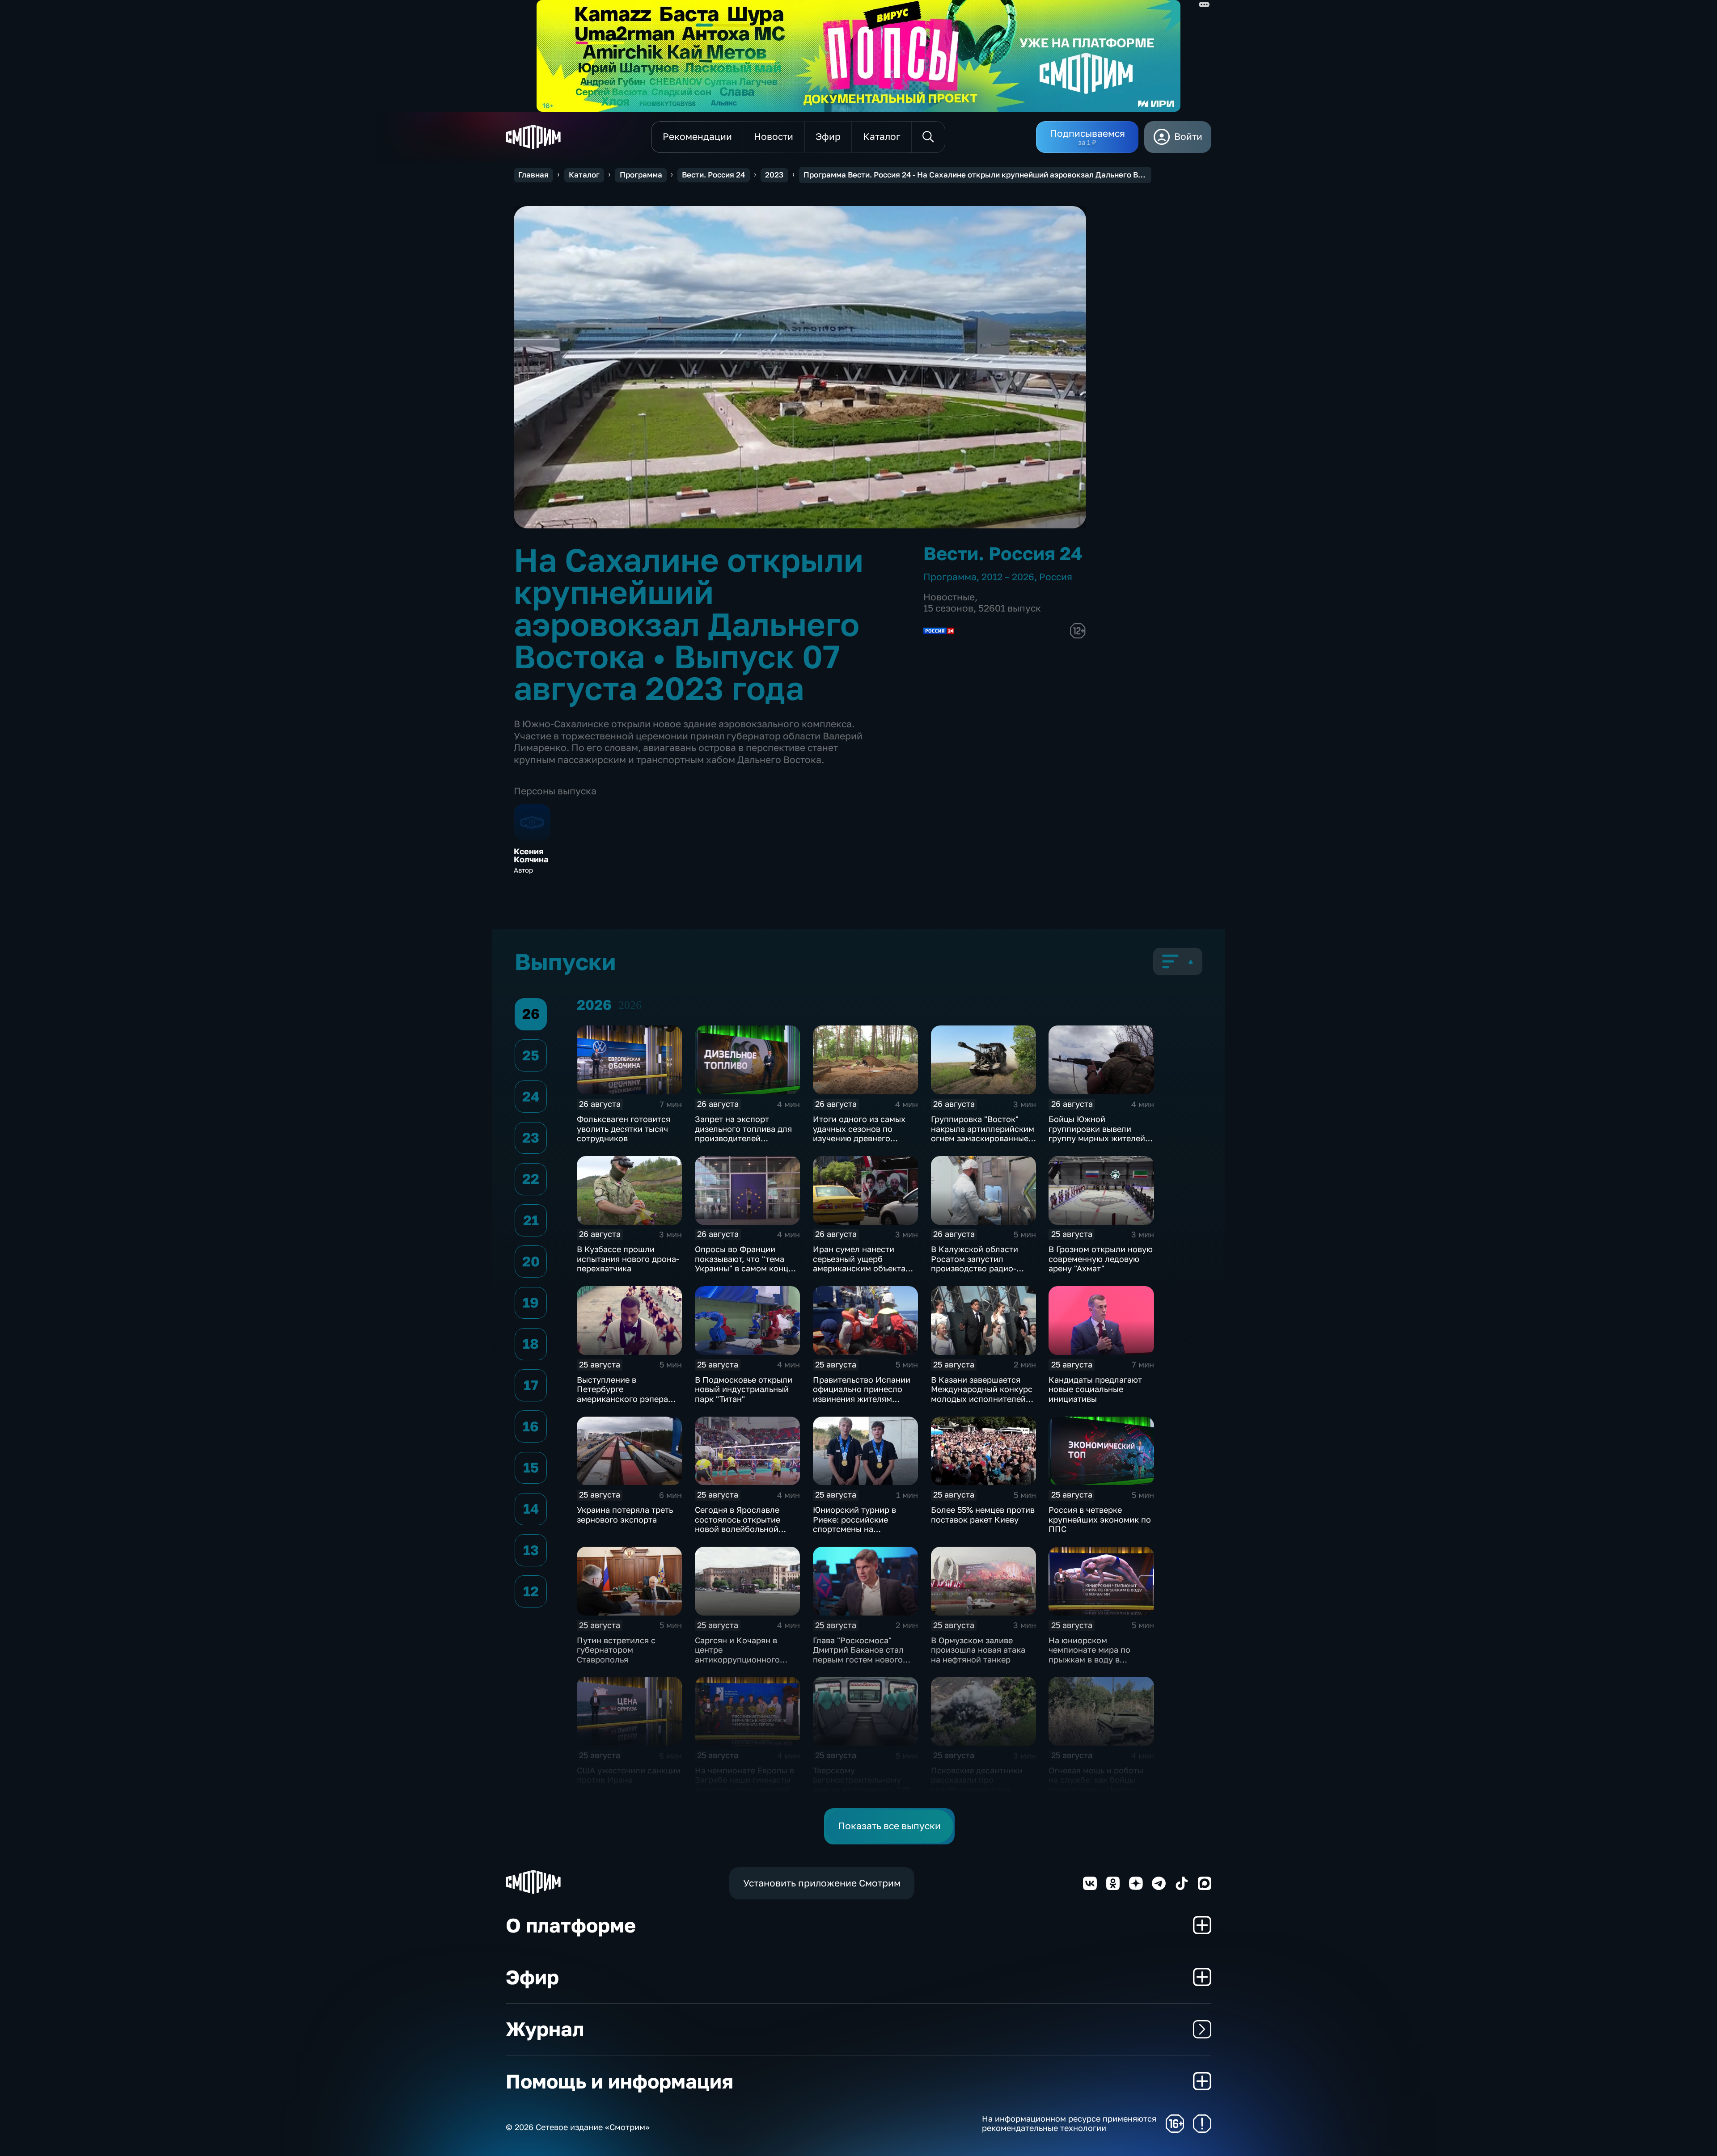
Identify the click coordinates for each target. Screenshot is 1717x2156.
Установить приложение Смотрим (822, 1883)
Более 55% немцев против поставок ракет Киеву (983, 1515)
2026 (630, 1005)
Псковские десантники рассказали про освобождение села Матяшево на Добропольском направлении (977, 1794)
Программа (641, 175)
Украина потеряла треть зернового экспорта (625, 1515)
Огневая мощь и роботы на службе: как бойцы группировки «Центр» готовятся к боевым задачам (1096, 1789)
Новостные (949, 597)
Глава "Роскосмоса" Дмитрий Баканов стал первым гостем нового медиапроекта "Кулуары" (863, 1655)
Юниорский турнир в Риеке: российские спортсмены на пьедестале (854, 1524)
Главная (533, 175)
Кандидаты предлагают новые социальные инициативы (1095, 1389)
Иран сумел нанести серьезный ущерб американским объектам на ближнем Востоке (862, 1264)
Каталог (584, 175)
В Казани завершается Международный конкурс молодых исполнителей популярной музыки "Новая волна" (982, 1399)
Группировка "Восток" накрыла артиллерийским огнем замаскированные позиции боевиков (983, 1133)
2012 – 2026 (1008, 577)
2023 (774, 175)
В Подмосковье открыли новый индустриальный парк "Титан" (744, 1389)
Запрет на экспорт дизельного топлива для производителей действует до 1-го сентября (743, 1138)
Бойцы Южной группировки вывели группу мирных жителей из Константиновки (1097, 1133)
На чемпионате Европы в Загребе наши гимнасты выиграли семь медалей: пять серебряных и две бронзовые (744, 1789)
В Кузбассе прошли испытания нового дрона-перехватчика (628, 1259)
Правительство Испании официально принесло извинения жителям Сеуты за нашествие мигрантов (862, 1399)
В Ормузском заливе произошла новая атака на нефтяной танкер (978, 1650)
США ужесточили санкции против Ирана (629, 1775)
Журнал (545, 2029)
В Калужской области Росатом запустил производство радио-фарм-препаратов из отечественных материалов (975, 1273)
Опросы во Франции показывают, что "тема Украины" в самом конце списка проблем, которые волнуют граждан (746, 1268)
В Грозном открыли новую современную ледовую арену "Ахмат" (1101, 1259)
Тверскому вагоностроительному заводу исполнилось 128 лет (862, 1785)
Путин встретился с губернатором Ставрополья (616, 1650)
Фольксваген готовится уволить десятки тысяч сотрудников (624, 1129)
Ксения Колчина (531, 856)
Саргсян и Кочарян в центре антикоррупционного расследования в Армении (747, 1655)
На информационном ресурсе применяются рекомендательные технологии (1069, 2124)
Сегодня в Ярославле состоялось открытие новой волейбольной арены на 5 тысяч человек (746, 1524)
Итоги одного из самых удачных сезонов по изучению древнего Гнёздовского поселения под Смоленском (862, 1138)
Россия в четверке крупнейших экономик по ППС (1100, 1519)
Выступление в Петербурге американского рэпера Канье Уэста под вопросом (622, 1399)
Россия (1056, 577)
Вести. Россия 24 (713, 175)
